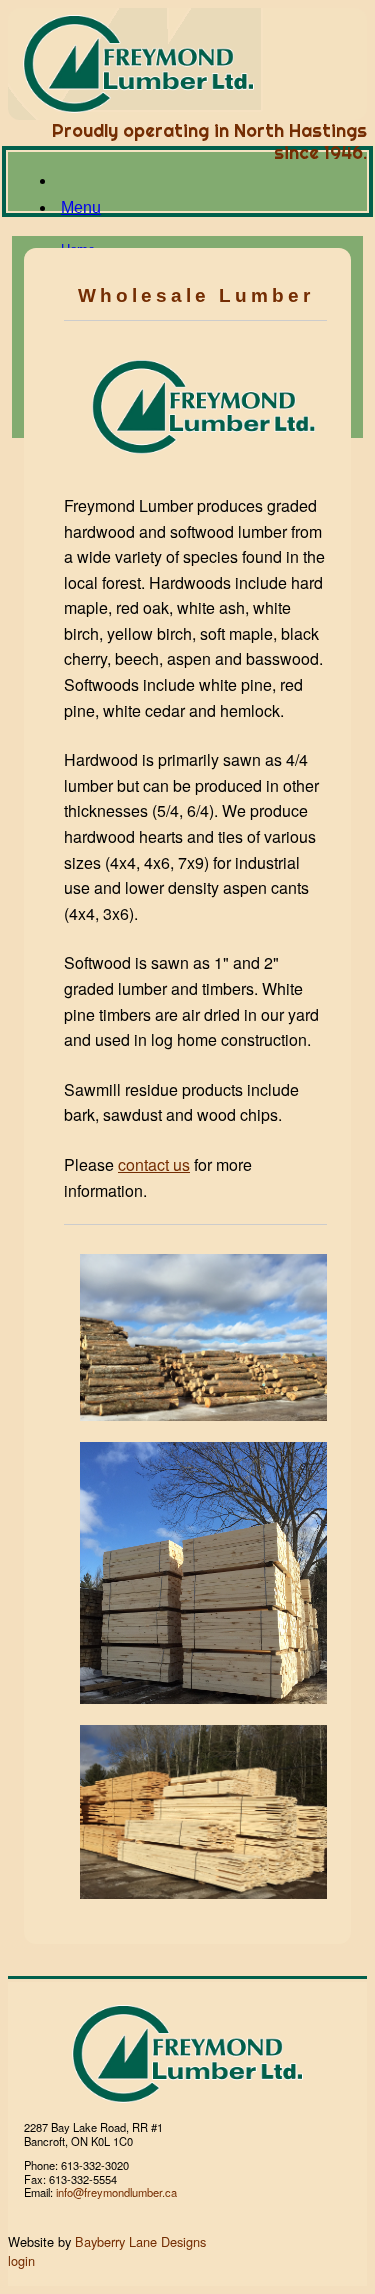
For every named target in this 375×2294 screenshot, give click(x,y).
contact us (154, 1164)
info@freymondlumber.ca (116, 2192)
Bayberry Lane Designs (140, 2241)
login (21, 2260)
